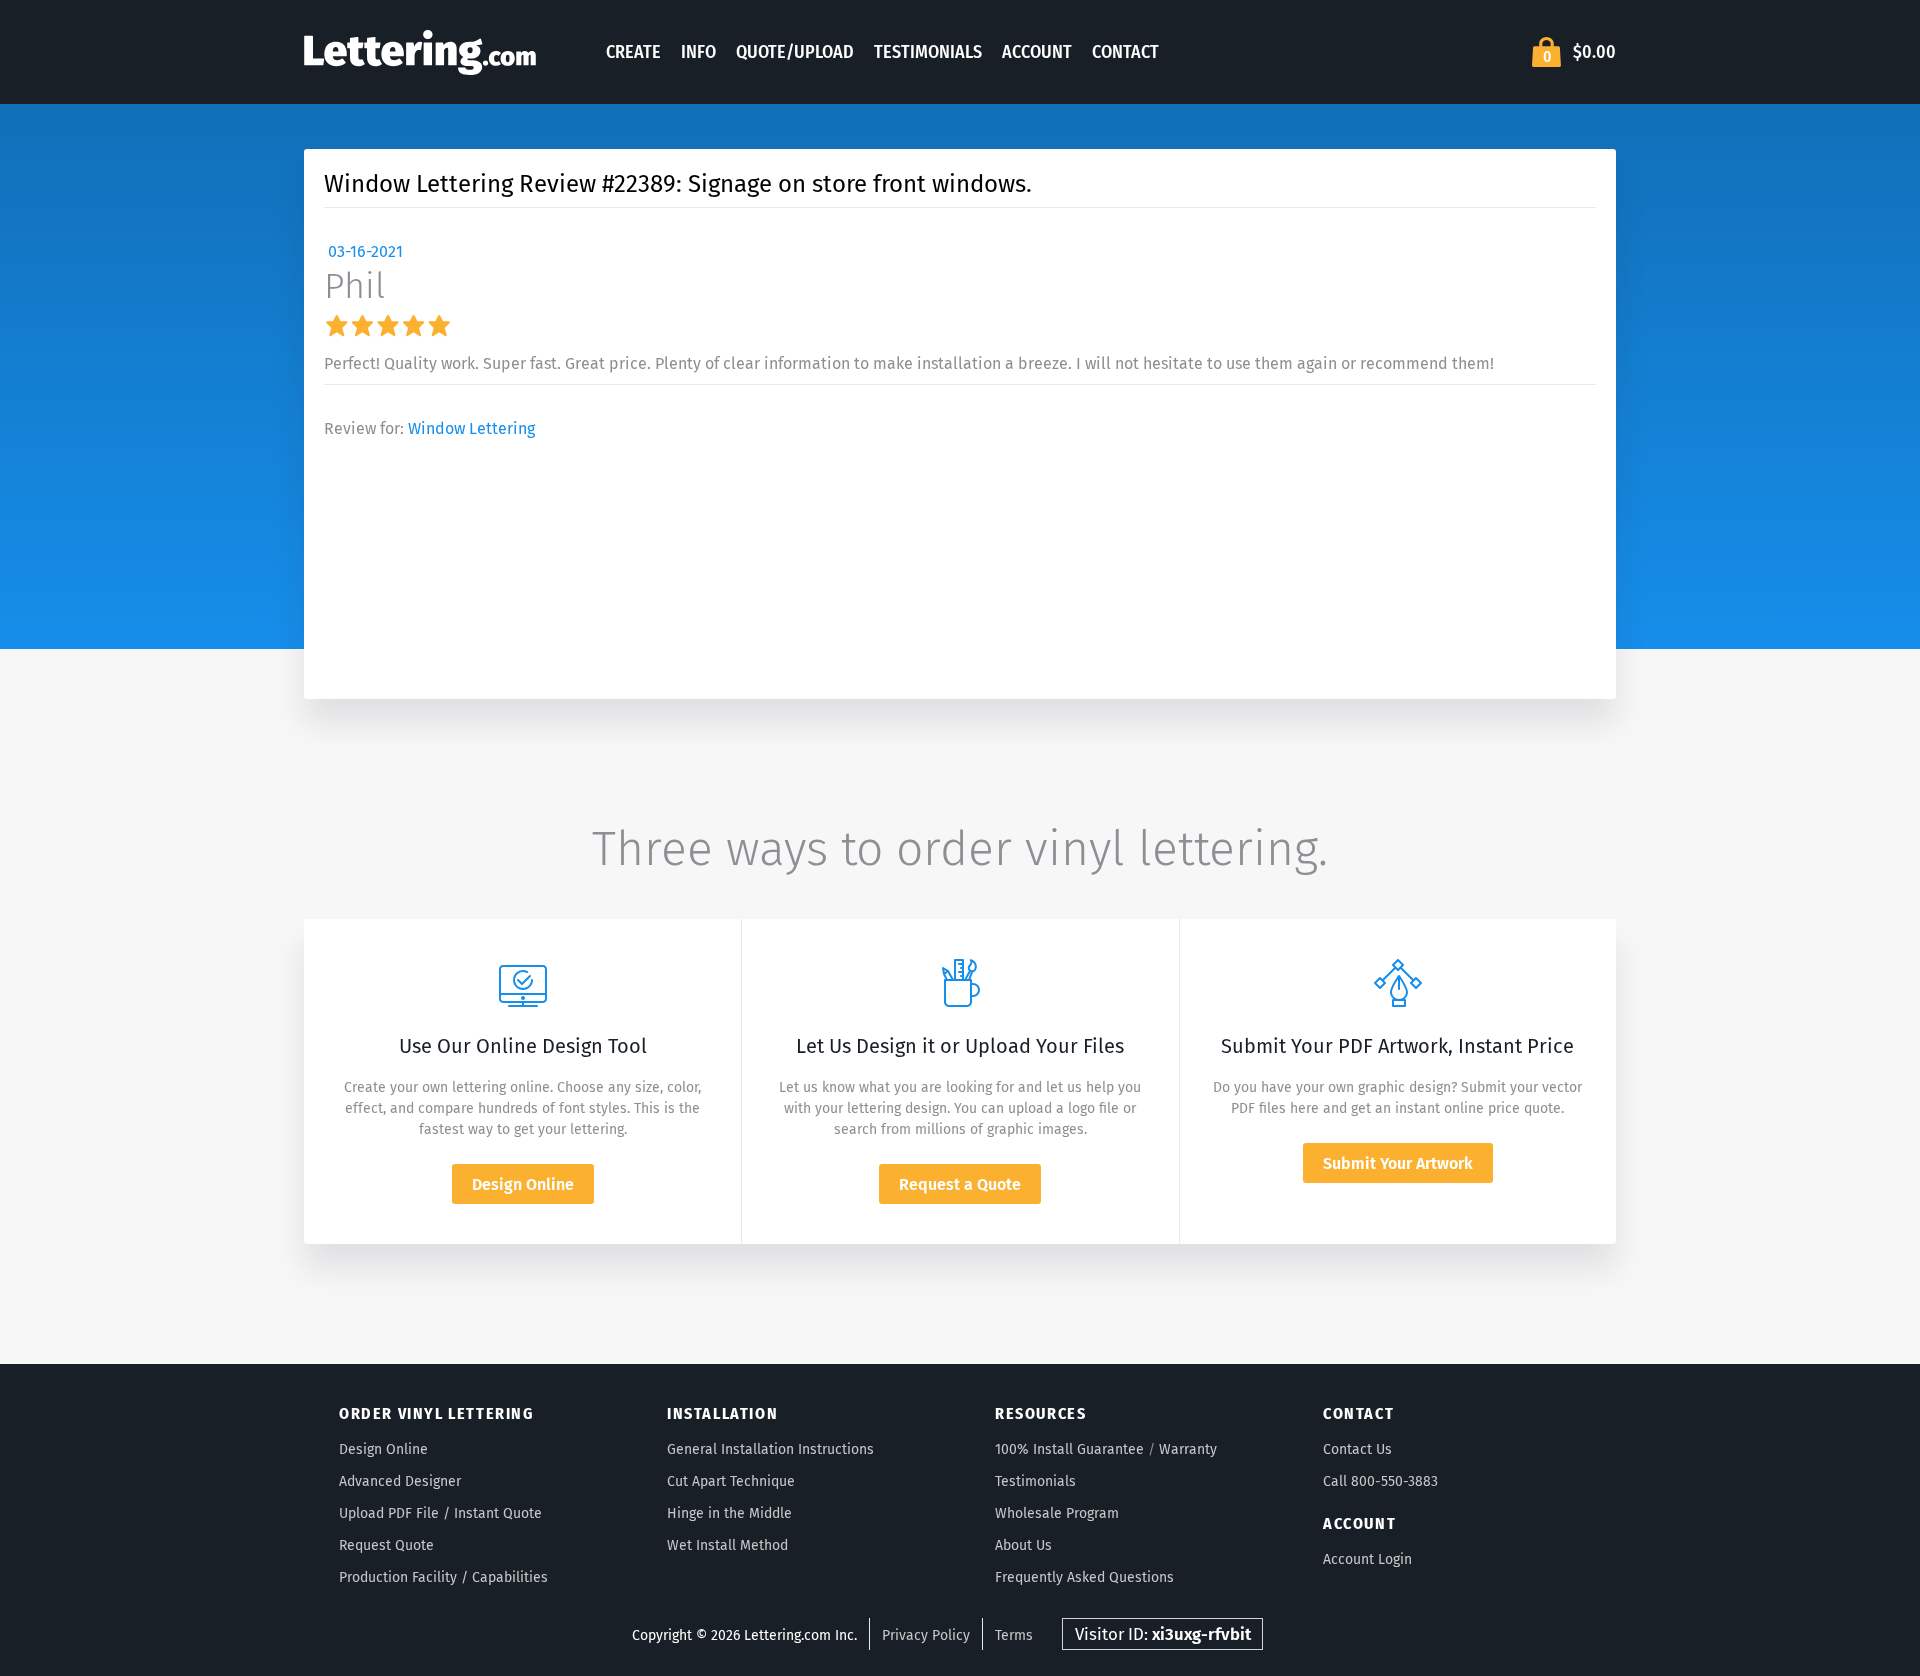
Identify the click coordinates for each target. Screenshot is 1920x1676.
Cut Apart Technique (731, 1481)
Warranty (1188, 1449)
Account (1037, 52)
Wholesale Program (1057, 1513)
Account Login (1367, 1559)
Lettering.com (420, 52)
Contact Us (1357, 1449)
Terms (1014, 1635)
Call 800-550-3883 (1380, 1481)
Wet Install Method (727, 1545)
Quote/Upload (795, 52)
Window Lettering (471, 428)
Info (698, 52)
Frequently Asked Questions (1084, 1577)
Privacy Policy (926, 1635)
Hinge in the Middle (729, 1513)
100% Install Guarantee (1069, 1449)
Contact (1125, 52)
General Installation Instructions (770, 1449)
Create (633, 52)
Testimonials (928, 52)
